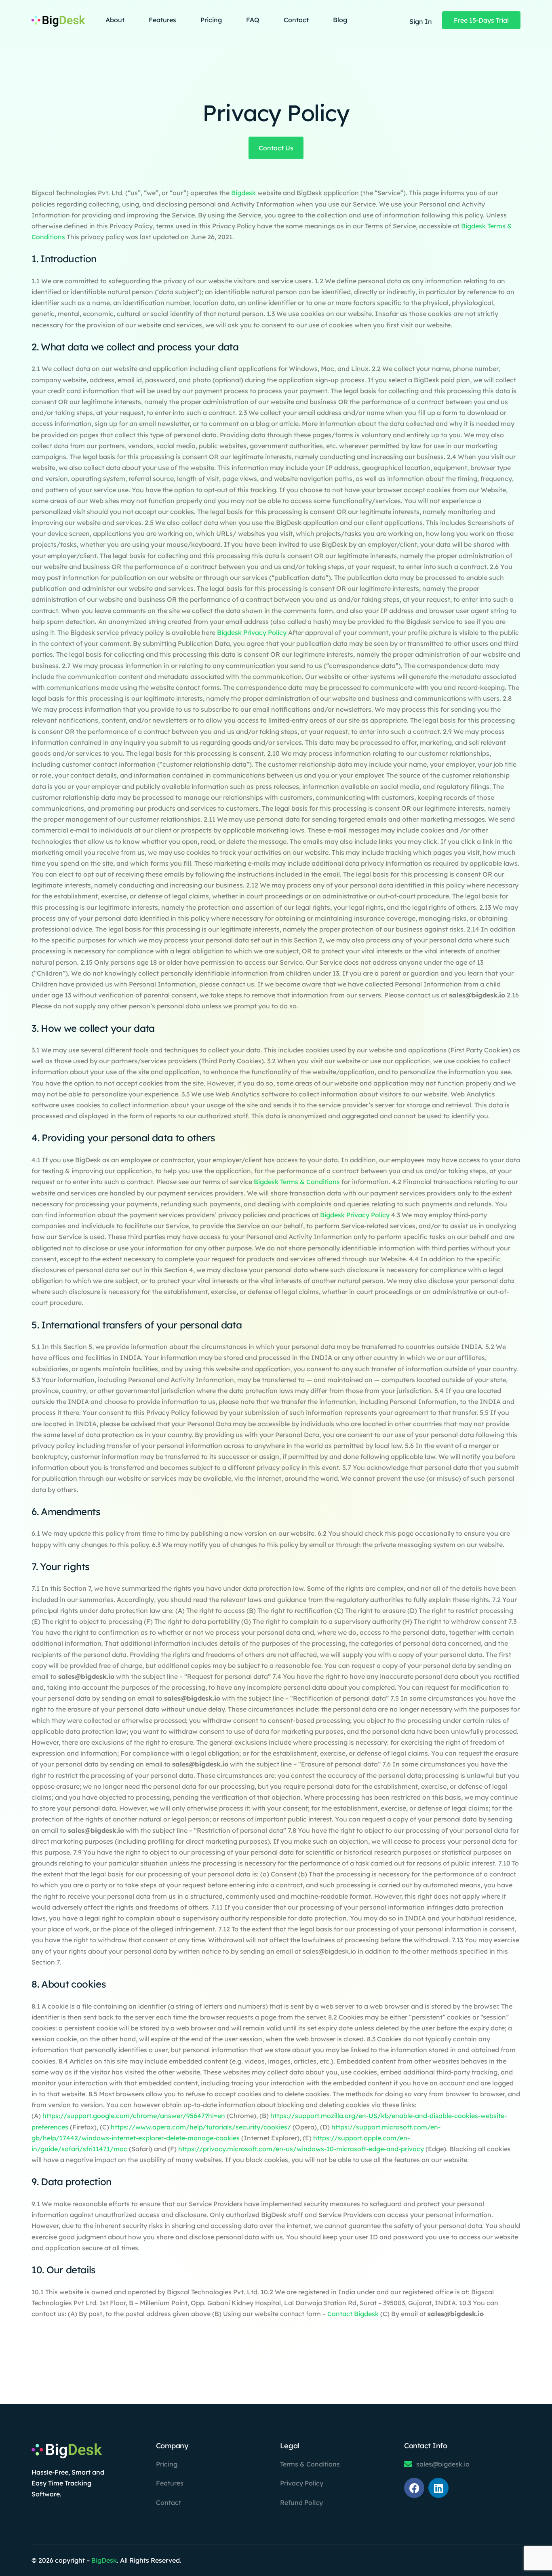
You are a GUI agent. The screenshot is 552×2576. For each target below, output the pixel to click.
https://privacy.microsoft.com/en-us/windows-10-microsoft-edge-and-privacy (301, 2149)
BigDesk (104, 2560)
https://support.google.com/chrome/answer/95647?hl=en (134, 2116)
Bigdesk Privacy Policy (252, 632)
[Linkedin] (438, 2488)
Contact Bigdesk (353, 2314)
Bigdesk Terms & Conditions (297, 1182)
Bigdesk (244, 193)
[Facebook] (414, 2488)
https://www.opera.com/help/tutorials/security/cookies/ (202, 2127)
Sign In (421, 21)
